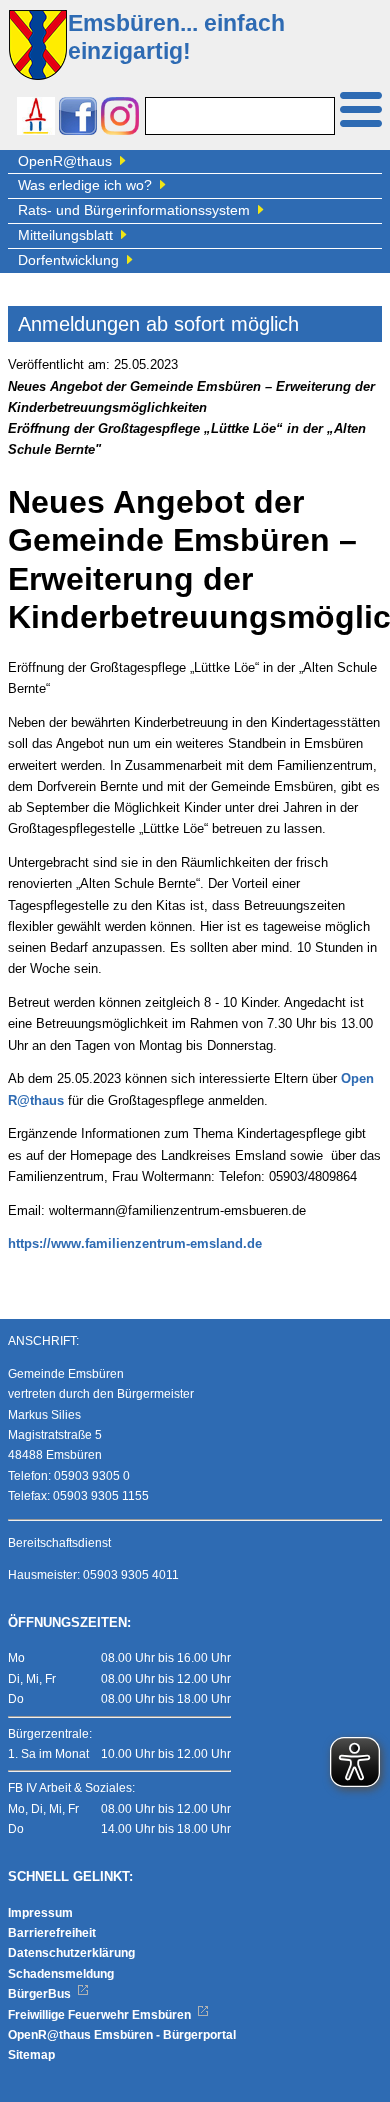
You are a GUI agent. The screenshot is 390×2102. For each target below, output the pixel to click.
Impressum (40, 1913)
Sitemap (31, 2055)
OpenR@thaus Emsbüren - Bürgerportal (122, 2035)
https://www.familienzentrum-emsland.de (135, 1244)
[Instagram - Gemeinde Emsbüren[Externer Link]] (120, 118)
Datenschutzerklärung (71, 1953)
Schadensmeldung (61, 1974)
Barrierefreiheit (52, 1933)
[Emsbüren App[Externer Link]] (36, 118)
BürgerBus (41, 1994)
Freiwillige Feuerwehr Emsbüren (101, 2015)
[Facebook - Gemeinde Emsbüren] (78, 118)
